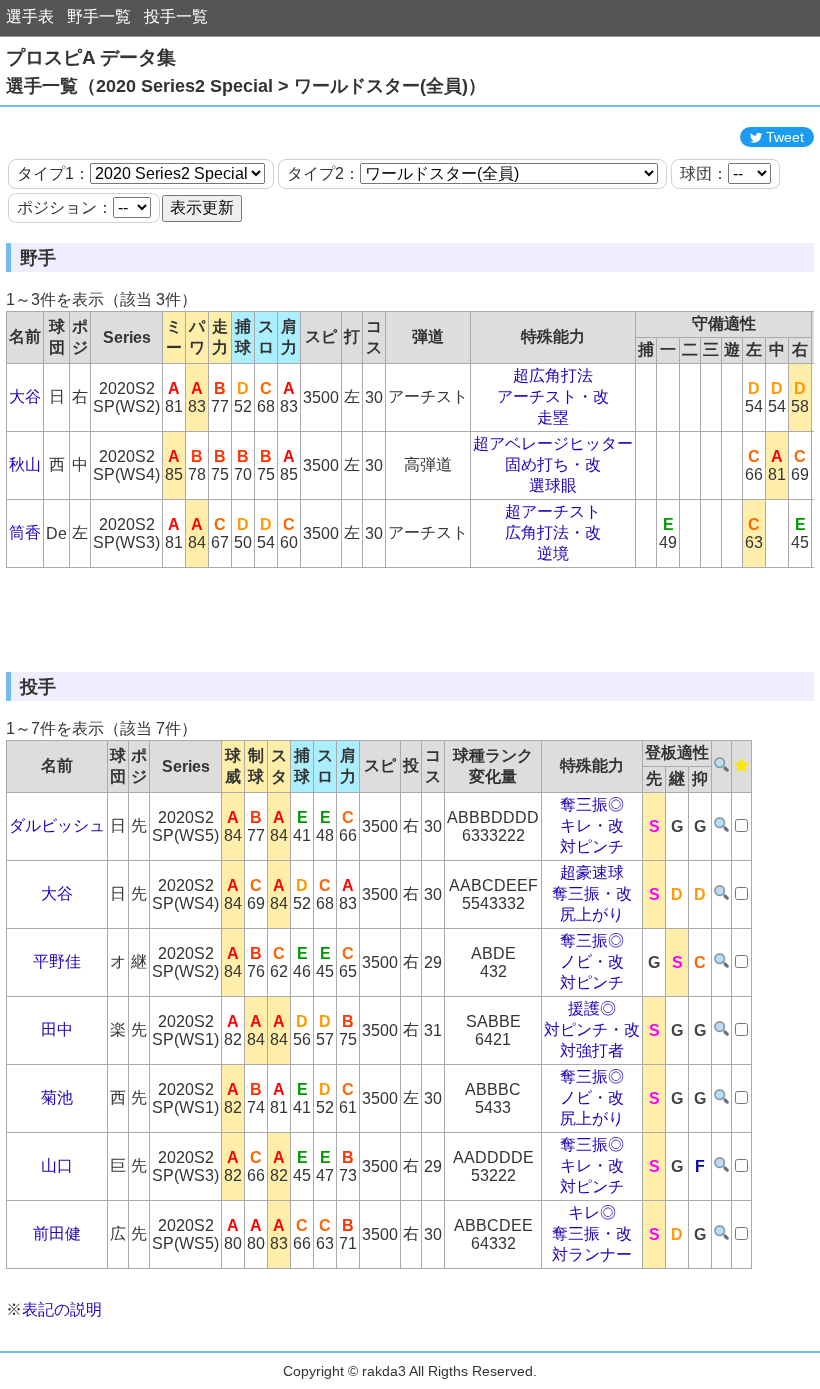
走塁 (553, 417)
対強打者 (592, 1050)
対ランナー (592, 1254)
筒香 (25, 532)
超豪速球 (592, 872)
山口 (57, 1165)
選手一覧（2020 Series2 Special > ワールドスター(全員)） (246, 86)
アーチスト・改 (553, 396)
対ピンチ (592, 846)
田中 (57, 1029)
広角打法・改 (553, 532)
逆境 (553, 553)
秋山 (25, 464)
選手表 (30, 16)
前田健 (57, 1233)
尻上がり (592, 914)
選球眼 (553, 485)
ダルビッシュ (57, 825)
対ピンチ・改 (592, 1029)
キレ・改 (592, 825)
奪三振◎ (592, 804)
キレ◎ (592, 1212)
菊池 (57, 1097)
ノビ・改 (592, 961)
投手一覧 (176, 16)
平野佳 (57, 961)
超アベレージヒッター (553, 443)
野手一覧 (99, 16)
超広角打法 (553, 375)
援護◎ (592, 1008)
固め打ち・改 (553, 464)
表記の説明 (62, 1309)
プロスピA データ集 (91, 57)
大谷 (25, 396)
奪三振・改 (592, 893)
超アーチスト (553, 511)
